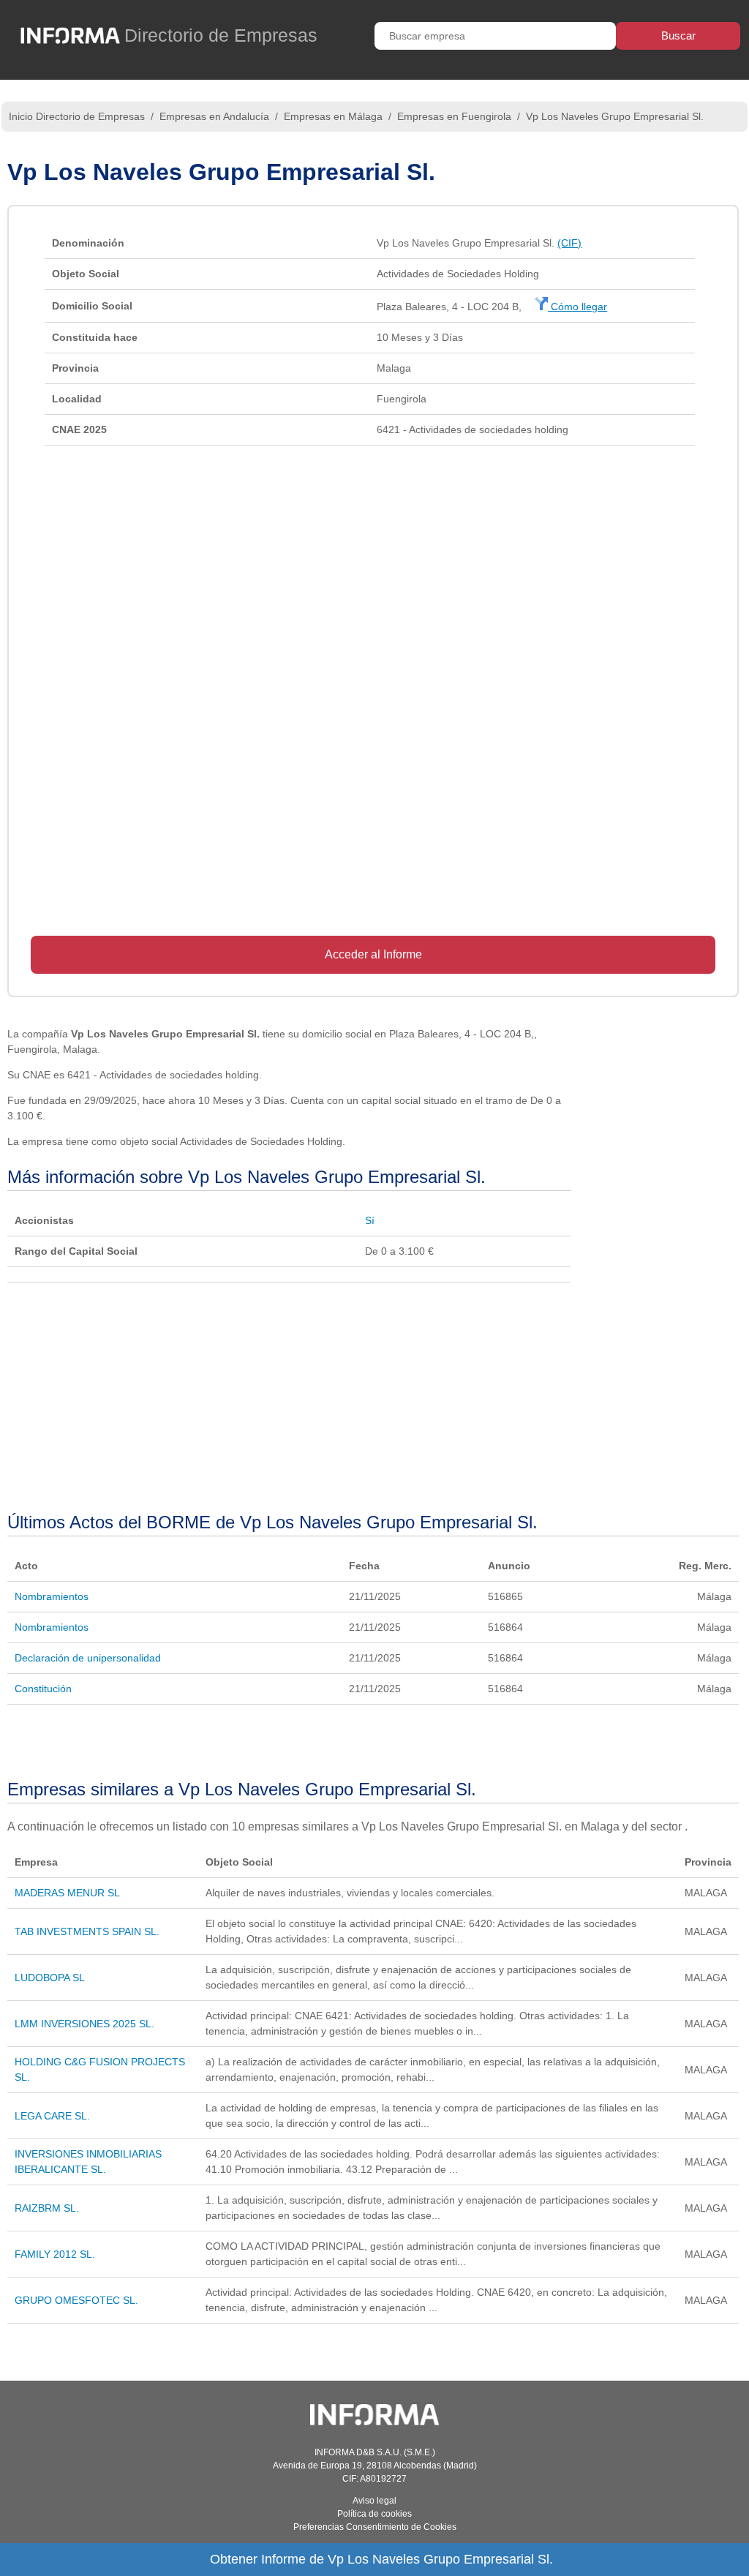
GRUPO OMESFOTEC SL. (76, 2300)
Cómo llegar (577, 307)
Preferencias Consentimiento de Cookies (375, 2527)
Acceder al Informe (373, 954)
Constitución (43, 1689)
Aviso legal (374, 2501)
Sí (370, 1220)
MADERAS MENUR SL (67, 1893)
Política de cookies (374, 2514)
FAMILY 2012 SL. (55, 2254)
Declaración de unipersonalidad (88, 1658)
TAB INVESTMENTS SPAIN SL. (87, 1931)
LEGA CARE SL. (52, 2116)
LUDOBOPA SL (50, 1978)
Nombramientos (52, 1596)
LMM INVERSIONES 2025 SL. (84, 2024)
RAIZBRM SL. (47, 2208)
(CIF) (569, 243)
